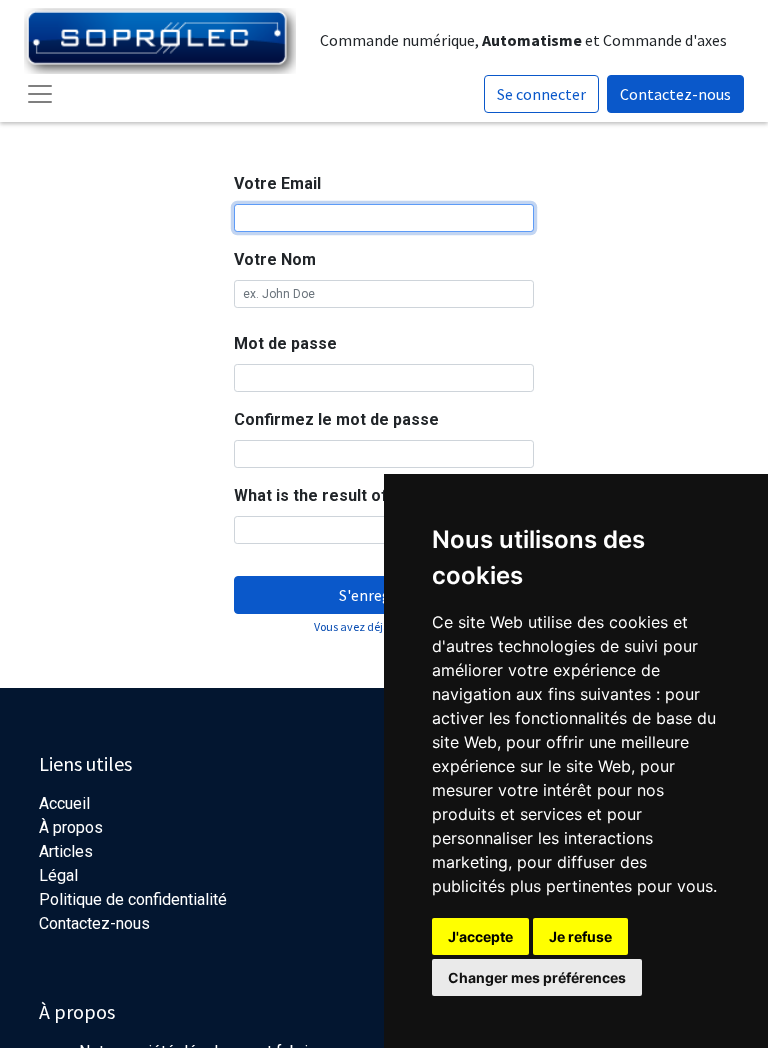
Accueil (64, 803)
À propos (71, 827)
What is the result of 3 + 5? (335, 495)
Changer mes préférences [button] (537, 977)
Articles (66, 851)
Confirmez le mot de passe (336, 419)
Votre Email (277, 183)
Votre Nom (275, 259)
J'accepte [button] (480, 936)
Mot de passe (285, 343)
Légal (58, 875)
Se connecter (541, 94)
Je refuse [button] (580, 936)
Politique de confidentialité (133, 899)
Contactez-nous (675, 94)
